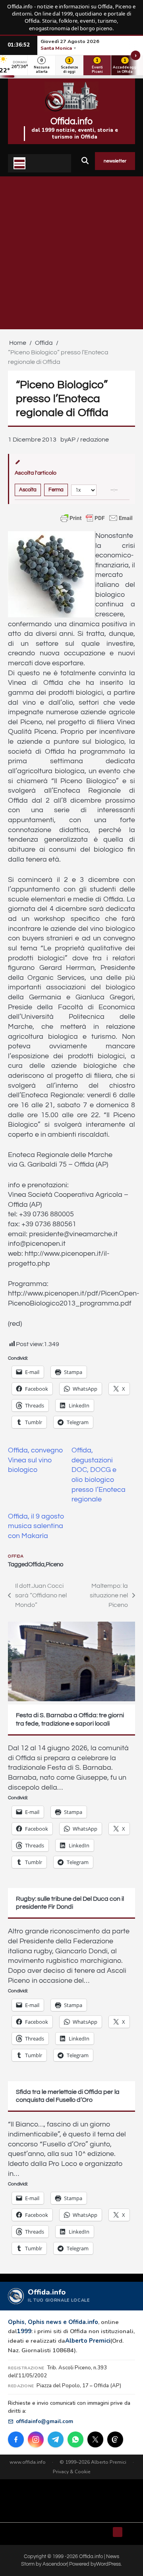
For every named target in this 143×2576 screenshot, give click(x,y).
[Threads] (115, 2439)
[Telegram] (56, 2439)
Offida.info (71, 121)
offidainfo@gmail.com (44, 2421)
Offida (16, 1556)
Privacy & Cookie (72, 2472)
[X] (95, 2439)
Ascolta (28, 490)
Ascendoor (55, 2564)
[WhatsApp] (75, 2439)
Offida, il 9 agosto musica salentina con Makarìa (36, 1526)
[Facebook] (16, 2439)
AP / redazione (88, 440)
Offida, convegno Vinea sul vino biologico (36, 1460)
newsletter (115, 161)
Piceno (54, 1565)
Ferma (56, 490)
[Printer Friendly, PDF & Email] (97, 518)
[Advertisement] (71, 253)
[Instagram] (36, 2439)
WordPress (108, 2564)
